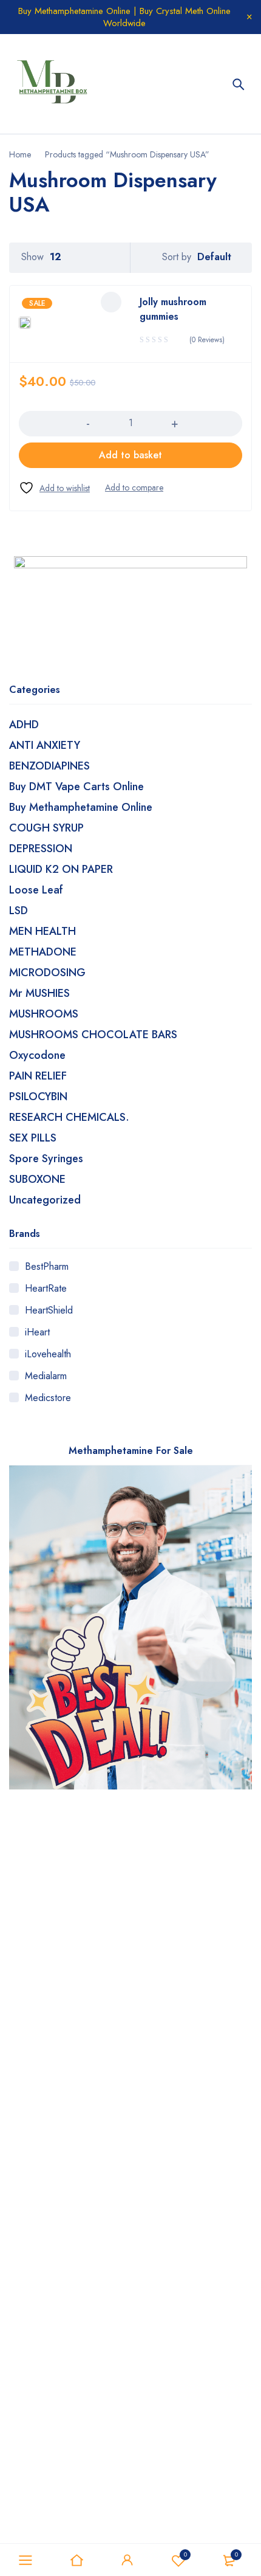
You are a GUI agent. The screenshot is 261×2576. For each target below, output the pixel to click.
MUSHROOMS (44, 1014)
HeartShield (49, 1310)
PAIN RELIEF (38, 1076)
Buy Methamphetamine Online (81, 807)
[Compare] (134, 487)
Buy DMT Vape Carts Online (76, 787)
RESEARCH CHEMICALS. (69, 1117)
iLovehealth (48, 1354)
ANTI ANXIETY (45, 745)
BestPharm (47, 1266)
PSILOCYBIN (38, 1097)
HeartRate (46, 1288)
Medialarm (46, 1376)
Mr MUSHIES (39, 993)
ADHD (24, 725)
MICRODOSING (47, 973)
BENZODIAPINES (49, 766)
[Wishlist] (54, 488)
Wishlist (185, 2554)
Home (20, 154)
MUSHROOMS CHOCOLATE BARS (93, 1035)
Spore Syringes (46, 1159)
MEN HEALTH (42, 931)
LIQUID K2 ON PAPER (61, 869)
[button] (130, 455)
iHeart (37, 1332)
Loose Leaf (36, 890)
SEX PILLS (33, 1138)
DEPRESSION (41, 849)
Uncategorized (45, 1200)
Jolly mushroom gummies (173, 309)
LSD (19, 911)
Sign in (127, 2560)
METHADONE (43, 952)
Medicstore (48, 1398)
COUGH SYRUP (46, 828)
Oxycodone (37, 1055)
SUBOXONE (37, 1179)
